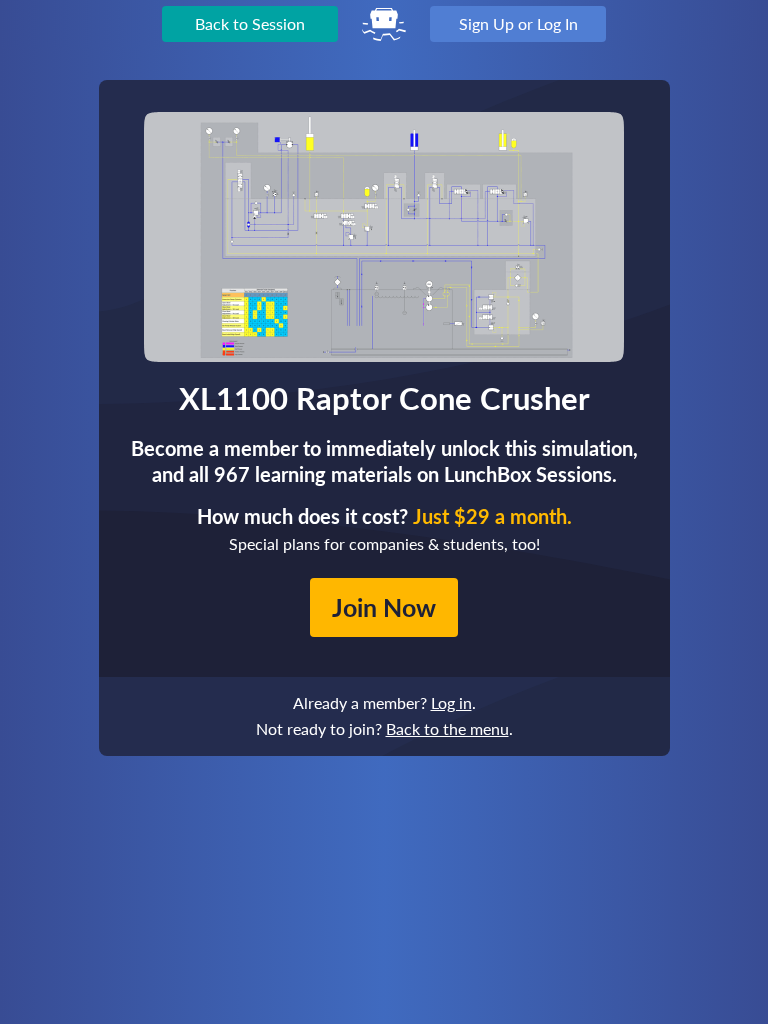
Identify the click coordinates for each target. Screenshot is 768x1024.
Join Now (384, 607)
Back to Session (250, 23)
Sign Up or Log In (518, 23)
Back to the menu (447, 728)
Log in (451, 702)
